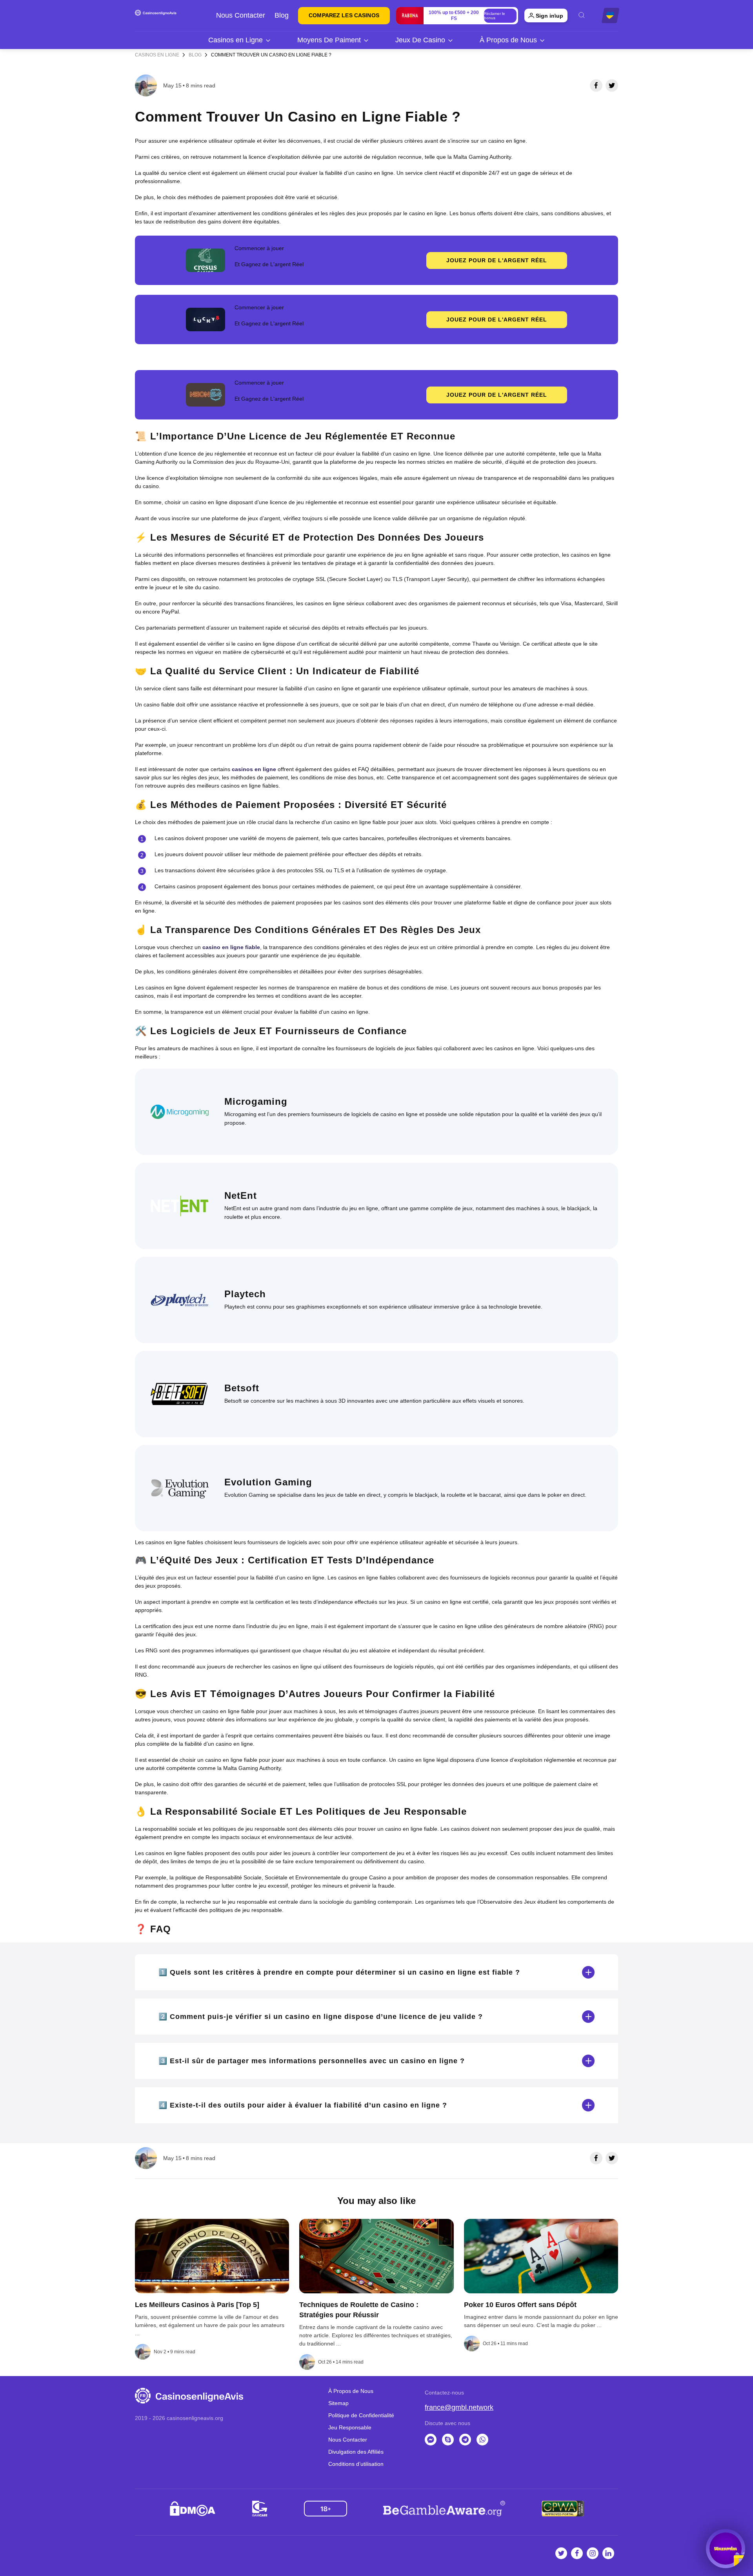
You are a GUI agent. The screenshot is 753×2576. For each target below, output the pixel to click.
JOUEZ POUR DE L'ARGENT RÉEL (497, 260)
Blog (282, 15)
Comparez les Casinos (344, 15)
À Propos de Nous (508, 40)
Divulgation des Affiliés (356, 2452)
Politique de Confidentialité (361, 2415)
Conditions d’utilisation (356, 2464)
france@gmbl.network (459, 2407)
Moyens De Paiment (329, 40)
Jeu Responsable (350, 2427)
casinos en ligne (254, 769)
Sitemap (338, 2403)
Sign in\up (549, 16)
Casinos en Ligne (236, 40)
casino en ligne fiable (231, 947)
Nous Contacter (241, 15)
